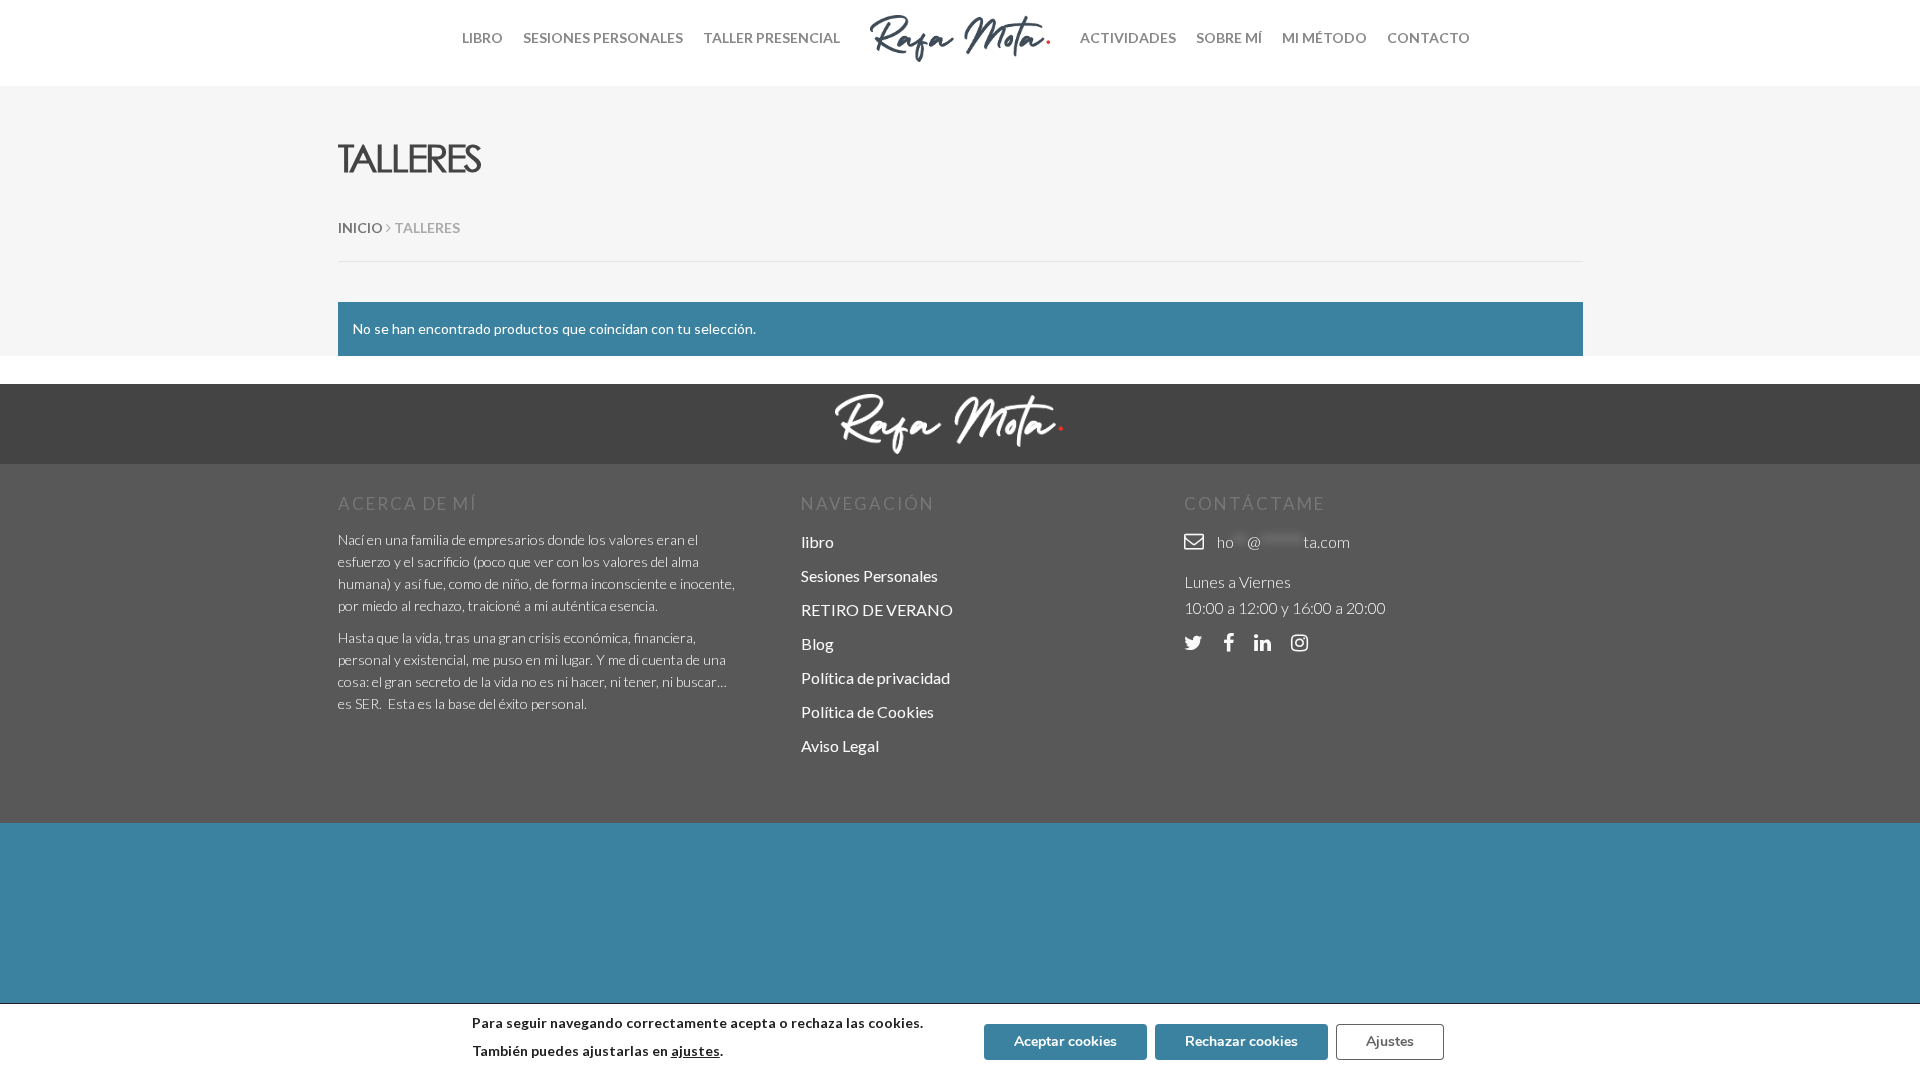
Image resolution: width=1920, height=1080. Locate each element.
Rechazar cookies (1241, 1041)
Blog (817, 643)
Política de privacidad (875, 677)
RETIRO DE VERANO (877, 609)
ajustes (695, 1050)
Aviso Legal (840, 745)
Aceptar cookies (1065, 1041)
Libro (482, 37)
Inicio (360, 227)
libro (817, 541)
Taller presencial (771, 37)
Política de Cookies (867, 711)
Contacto (1428, 37)
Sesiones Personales (603, 37)
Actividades (1128, 37)
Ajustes (1390, 1041)
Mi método (1324, 37)
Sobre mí (1229, 37)
